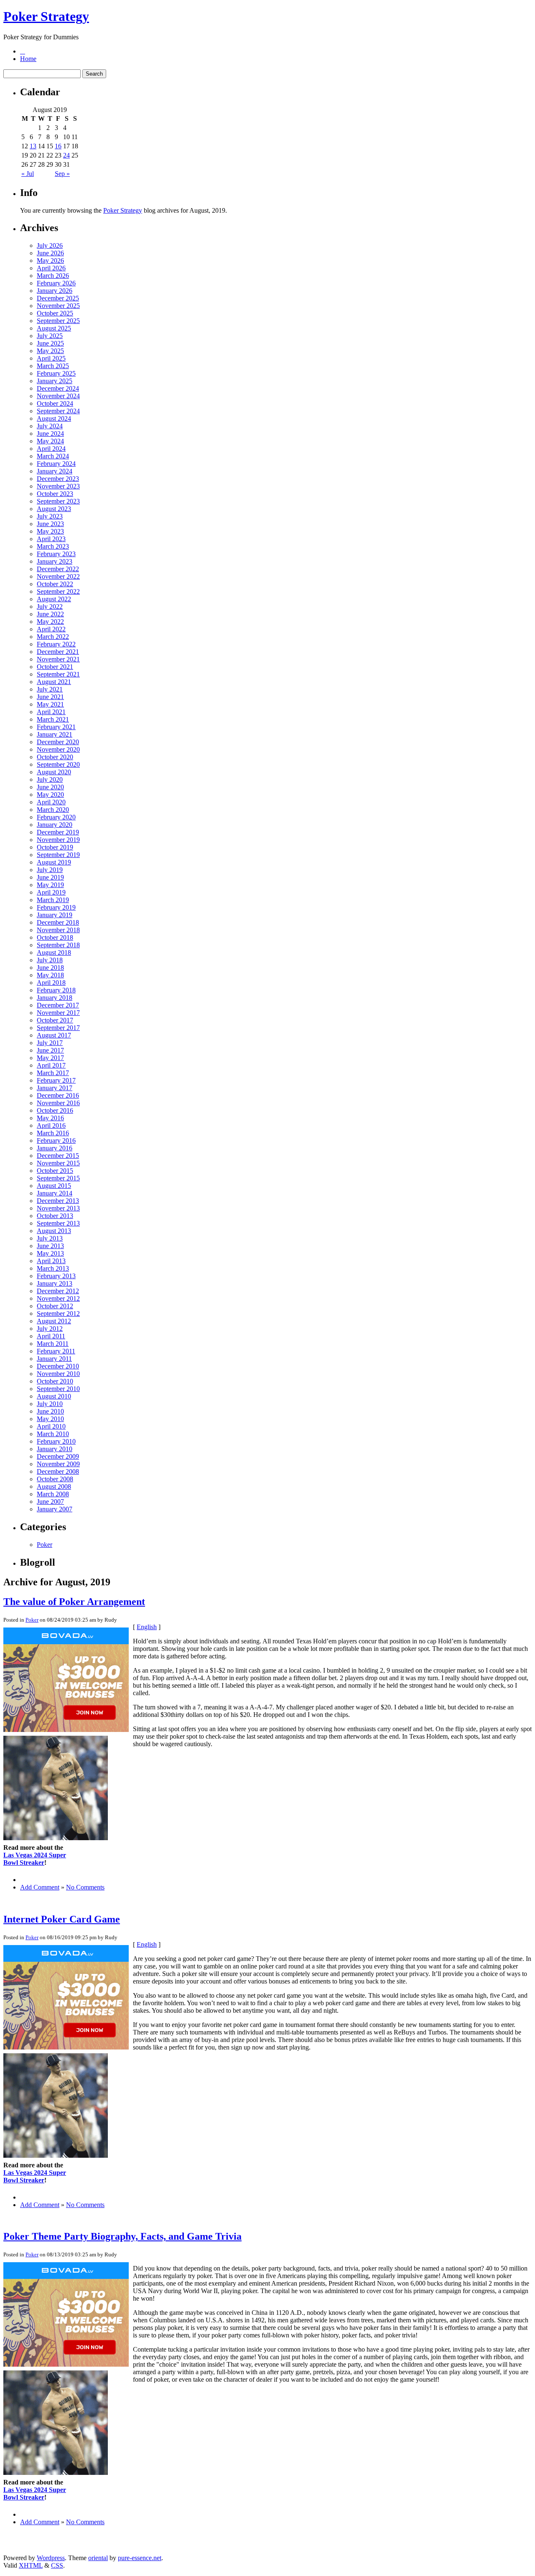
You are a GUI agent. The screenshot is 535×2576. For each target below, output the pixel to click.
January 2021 (55, 734)
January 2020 (55, 825)
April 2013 (51, 1261)
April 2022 (51, 629)
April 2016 (51, 1125)
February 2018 (56, 990)
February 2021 (56, 727)
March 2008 (53, 1494)
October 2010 (55, 1381)
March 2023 (53, 546)
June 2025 (50, 343)
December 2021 (58, 652)
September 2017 (58, 1028)
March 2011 (53, 1344)
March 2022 (53, 637)
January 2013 (55, 1283)
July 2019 (50, 870)
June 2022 (50, 614)
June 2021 (50, 697)
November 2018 (58, 930)
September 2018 (58, 945)
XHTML (31, 2565)
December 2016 (58, 1095)
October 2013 (55, 1216)
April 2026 (51, 268)
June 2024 (50, 434)
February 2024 (56, 464)
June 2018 (50, 968)
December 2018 (58, 922)
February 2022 (56, 644)
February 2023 (56, 554)
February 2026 (56, 283)
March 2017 (53, 1073)
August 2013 (54, 1231)
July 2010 (50, 1404)
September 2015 (58, 1178)
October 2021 (55, 667)
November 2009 (58, 1464)
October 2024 (55, 403)
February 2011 (56, 1351)
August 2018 (54, 952)
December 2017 (58, 1005)
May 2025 (50, 351)
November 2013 (58, 1208)
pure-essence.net (140, 2558)
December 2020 (58, 742)
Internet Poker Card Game (62, 1919)
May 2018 (50, 975)
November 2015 (58, 1163)
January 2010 (55, 1449)
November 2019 (58, 840)
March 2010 (53, 1434)
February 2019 (56, 907)
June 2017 (50, 1050)
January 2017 (55, 1088)
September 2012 (58, 1313)
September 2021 (58, 674)
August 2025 (54, 328)
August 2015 (54, 1186)
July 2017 (50, 1043)
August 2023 (54, 509)
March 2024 (53, 456)
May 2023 (50, 531)
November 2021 (58, 659)
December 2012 (58, 1291)
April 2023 (51, 539)
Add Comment (40, 1887)
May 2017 (50, 1058)
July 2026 (50, 245)
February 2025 (56, 373)
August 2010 (54, 1396)
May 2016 (50, 1118)
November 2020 (58, 749)
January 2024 (55, 471)
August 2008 (54, 1486)
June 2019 (50, 877)
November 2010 (58, 1374)
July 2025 (50, 336)
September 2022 (58, 591)
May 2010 (50, 1419)
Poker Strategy (46, 16)
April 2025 (51, 358)
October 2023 (55, 494)
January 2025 (55, 381)
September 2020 (58, 764)
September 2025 (58, 321)
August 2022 (54, 599)
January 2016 (55, 1148)
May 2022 (50, 622)
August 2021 (54, 682)
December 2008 (58, 1471)
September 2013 (58, 1223)
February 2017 (56, 1080)
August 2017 (54, 1035)
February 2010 (56, 1441)
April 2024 (51, 449)
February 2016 (56, 1141)
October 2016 (55, 1110)
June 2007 (50, 1502)
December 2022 (58, 569)
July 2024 (50, 426)
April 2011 (51, 1336)
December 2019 (58, 832)
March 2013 (53, 1268)
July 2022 (50, 606)
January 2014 (55, 1193)
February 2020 (56, 817)
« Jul (28, 174)
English (147, 1627)
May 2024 (50, 441)
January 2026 (55, 291)
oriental (98, 2558)
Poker (45, 1545)
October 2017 (55, 1020)
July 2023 (50, 516)
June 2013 (50, 1246)
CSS (57, 2565)
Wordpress (51, 2558)
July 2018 (50, 960)
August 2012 (54, 1321)
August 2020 (54, 772)
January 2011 (54, 1359)
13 (33, 146)
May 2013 (50, 1253)
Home (28, 59)
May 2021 (50, 704)
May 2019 (50, 885)
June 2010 (50, 1411)
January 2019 (55, 915)
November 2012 (58, 1298)
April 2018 (51, 983)
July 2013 (50, 1238)
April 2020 (51, 802)
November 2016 (58, 1103)
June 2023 (50, 524)
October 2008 (55, 1479)
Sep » (62, 174)
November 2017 (58, 1013)
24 (66, 155)
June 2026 (50, 253)
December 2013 (58, 1201)
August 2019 (54, 862)
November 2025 (58, 306)
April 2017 (51, 1065)
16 (58, 146)
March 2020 (53, 810)
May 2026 (50, 261)
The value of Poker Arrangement (74, 1602)
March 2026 (53, 276)
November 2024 (58, 396)
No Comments (85, 1887)
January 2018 (55, 998)
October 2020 (55, 757)
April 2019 (51, 892)
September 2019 (58, 855)
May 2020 (50, 795)
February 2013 (56, 1276)
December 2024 (58, 388)
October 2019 (55, 847)
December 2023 (58, 479)
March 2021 (53, 719)
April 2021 (51, 712)
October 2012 (55, 1306)
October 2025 (55, 313)
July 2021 (50, 689)
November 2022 (58, 576)
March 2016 (53, 1133)
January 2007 (55, 1509)
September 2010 (58, 1389)
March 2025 (53, 366)
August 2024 (54, 418)
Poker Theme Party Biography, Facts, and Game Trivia (122, 2236)
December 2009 (58, 1456)
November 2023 (58, 486)
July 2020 (50, 779)
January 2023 (55, 561)
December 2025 (58, 298)
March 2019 (53, 900)
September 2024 (58, 411)
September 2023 (58, 501)
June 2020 (50, 787)
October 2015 (55, 1171)
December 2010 (58, 1366)
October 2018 (55, 937)
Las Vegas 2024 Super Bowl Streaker (35, 1859)
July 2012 (50, 1329)
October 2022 (55, 584)
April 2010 (51, 1426)
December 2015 (58, 1156)
